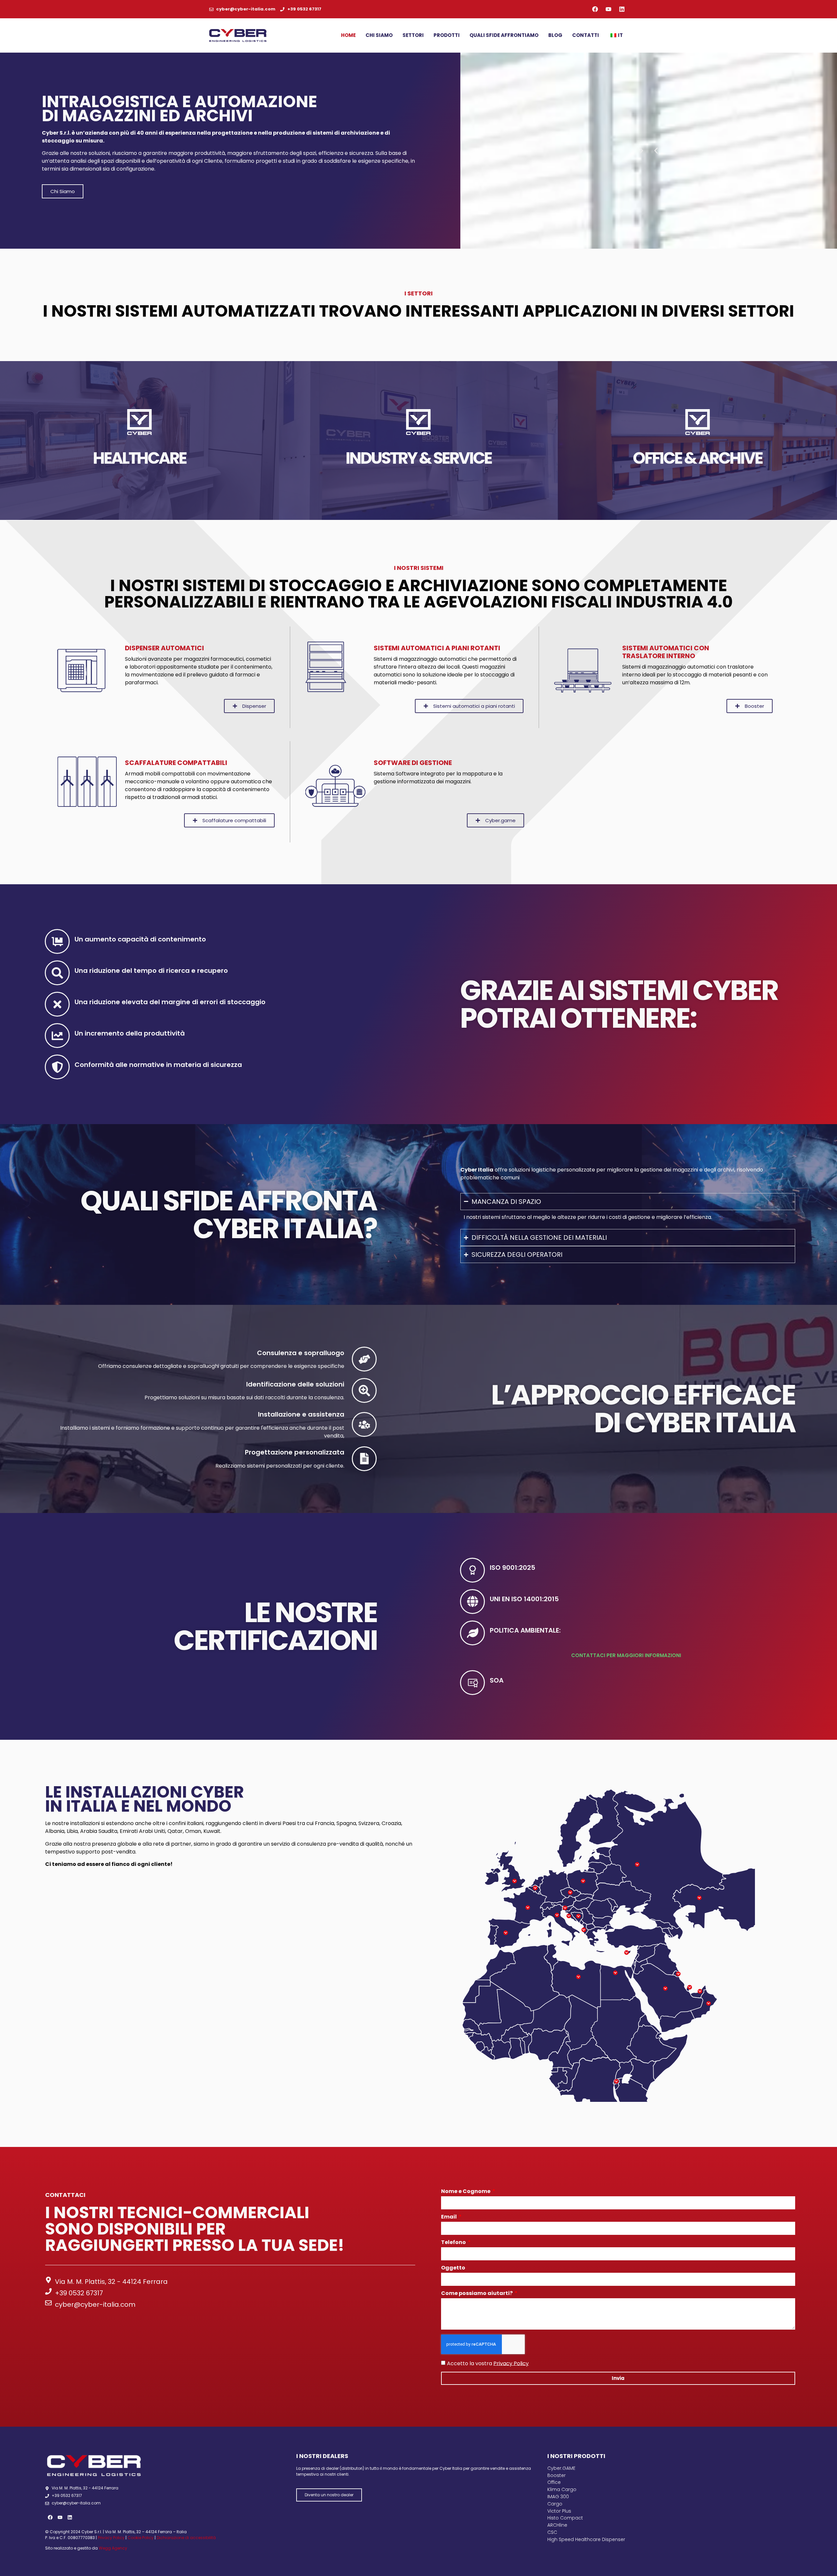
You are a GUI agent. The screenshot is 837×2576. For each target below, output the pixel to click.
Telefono (454, 2243)
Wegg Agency (113, 2548)
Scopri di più (139, 485)
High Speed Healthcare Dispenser (586, 2539)
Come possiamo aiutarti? (477, 2294)
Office (554, 2482)
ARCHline (557, 2525)
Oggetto (453, 2268)
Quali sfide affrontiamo (504, 35)
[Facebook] (595, 9)
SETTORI (413, 35)
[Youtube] (608, 9)
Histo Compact (565, 2518)
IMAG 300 (558, 2497)
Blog (555, 35)
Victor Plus (559, 2511)
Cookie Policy (141, 2538)
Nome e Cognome (466, 2192)
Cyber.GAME (561, 2468)
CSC (552, 2532)
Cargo (555, 2504)
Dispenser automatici (164, 648)
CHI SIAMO (379, 35)
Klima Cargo (562, 2489)
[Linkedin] (622, 9)
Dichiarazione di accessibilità (186, 2538)
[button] (656, 150)
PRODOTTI (447, 35)
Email (449, 2217)
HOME (348, 35)
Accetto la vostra (488, 2363)
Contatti (586, 35)
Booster (556, 2475)
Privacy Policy (511, 2363)
